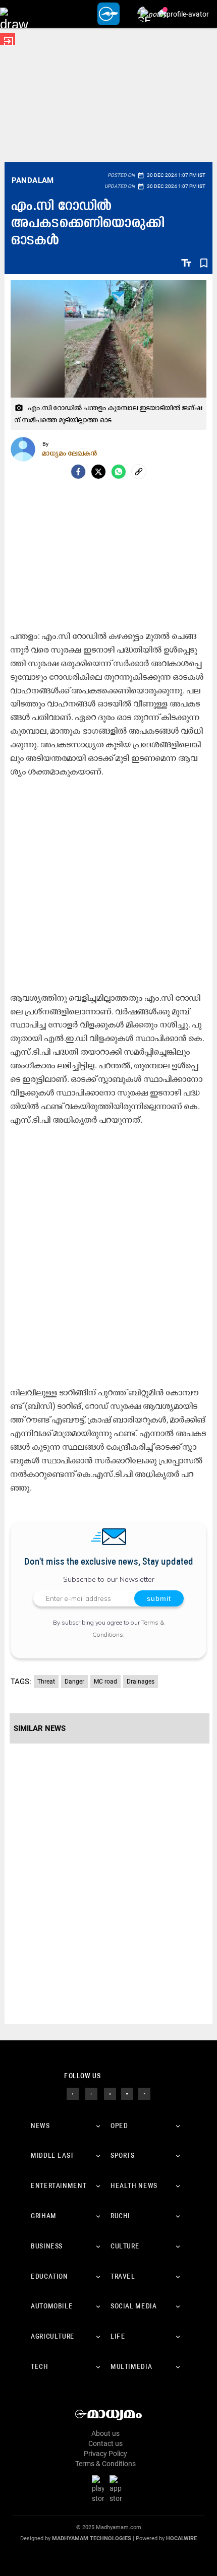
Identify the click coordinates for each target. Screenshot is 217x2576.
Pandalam (33, 180)
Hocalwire (181, 2538)
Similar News (40, 1728)
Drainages (141, 1682)
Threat (46, 1682)
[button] (14, 14)
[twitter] (91, 2093)
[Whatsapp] (119, 472)
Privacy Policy (105, 2454)
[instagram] (110, 2093)
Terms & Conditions (105, 2464)
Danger (74, 1682)
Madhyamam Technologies (92, 2538)
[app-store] (118, 2489)
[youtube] (127, 2093)
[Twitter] (98, 472)
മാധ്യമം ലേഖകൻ (70, 453)
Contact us (105, 2443)
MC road (105, 1682)
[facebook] (78, 472)
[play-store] (100, 2489)
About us (105, 2433)
